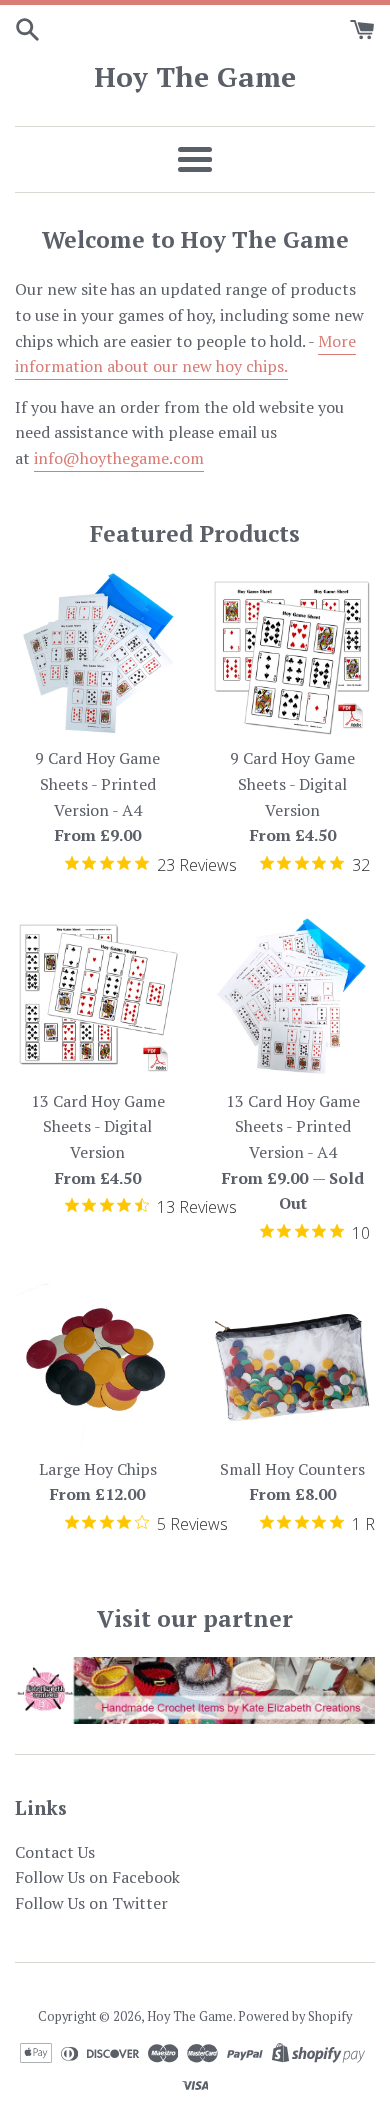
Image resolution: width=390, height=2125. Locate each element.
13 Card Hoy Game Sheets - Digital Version (98, 1126)
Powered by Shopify (295, 2016)
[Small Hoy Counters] (292, 1364)
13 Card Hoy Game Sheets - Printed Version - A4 (293, 1126)
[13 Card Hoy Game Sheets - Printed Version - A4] (292, 996)
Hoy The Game (195, 76)
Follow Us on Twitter (91, 1903)
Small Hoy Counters (292, 1469)
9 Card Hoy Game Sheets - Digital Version (292, 783)
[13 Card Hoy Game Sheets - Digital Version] (97, 996)
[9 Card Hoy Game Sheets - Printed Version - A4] (97, 653)
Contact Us (55, 1852)
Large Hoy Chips (98, 1469)
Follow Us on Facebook (97, 1877)
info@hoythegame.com (119, 458)
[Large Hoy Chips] (97, 1364)
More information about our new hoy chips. (185, 354)
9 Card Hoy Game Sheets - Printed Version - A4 (97, 783)
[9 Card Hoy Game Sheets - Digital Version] (292, 653)
